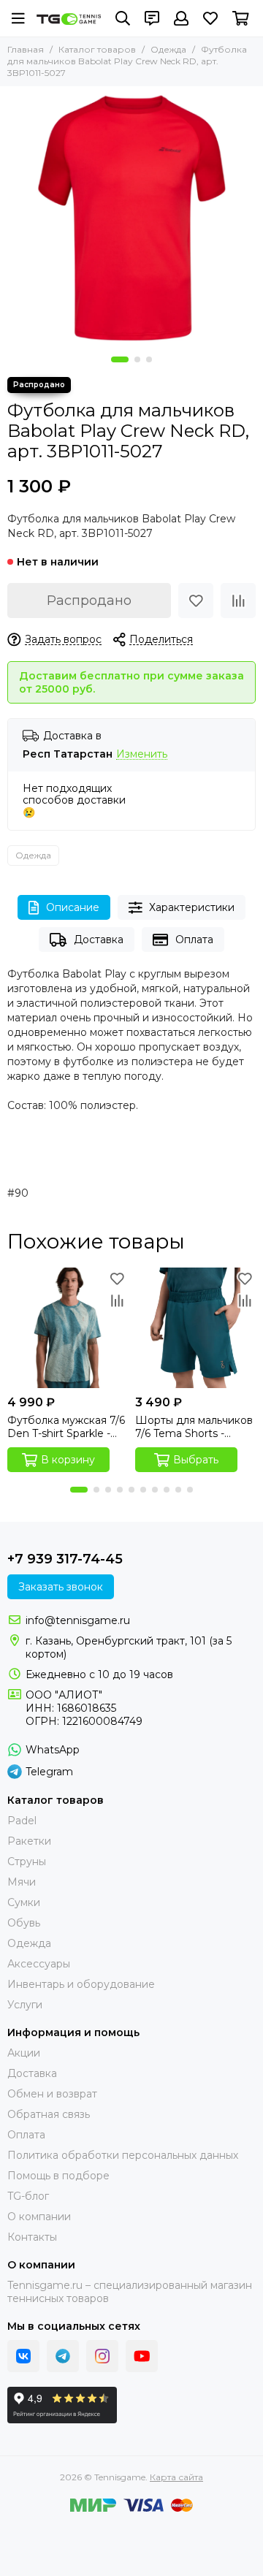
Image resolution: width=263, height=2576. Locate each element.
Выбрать (196, 1460)
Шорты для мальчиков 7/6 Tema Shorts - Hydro (194, 1427)
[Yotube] (142, 2356)
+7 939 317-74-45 (65, 1559)
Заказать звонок (61, 1587)
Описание (73, 907)
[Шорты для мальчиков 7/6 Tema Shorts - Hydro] (195, 1328)
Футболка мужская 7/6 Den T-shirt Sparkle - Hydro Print (66, 1427)
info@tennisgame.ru (78, 1620)
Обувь (24, 1923)
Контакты (32, 2237)
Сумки (24, 1902)
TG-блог (28, 2196)
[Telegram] (63, 2356)
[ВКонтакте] (23, 2356)
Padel (22, 1821)
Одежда (168, 49)
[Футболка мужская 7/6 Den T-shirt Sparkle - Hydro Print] (68, 1328)
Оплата (194, 940)
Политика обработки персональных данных (123, 2155)
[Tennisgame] (69, 19)
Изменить (142, 754)
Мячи (22, 1882)
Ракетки (29, 1841)
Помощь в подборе (58, 2176)
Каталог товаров (97, 49)
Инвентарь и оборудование (81, 1984)
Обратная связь (49, 2114)
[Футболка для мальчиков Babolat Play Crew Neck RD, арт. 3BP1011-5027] (131, 218)
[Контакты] (152, 18)
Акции (24, 2053)
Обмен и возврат (52, 2094)
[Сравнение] (238, 601)
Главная (26, 49)
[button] (120, 359)
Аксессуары (39, 1964)
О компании (39, 2217)
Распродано (89, 601)
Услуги (25, 2005)
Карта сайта (176, 2477)
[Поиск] (123, 18)
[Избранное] (196, 601)
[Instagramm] (102, 2356)
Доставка (99, 940)
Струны (27, 1861)
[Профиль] (181, 18)
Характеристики (192, 907)
